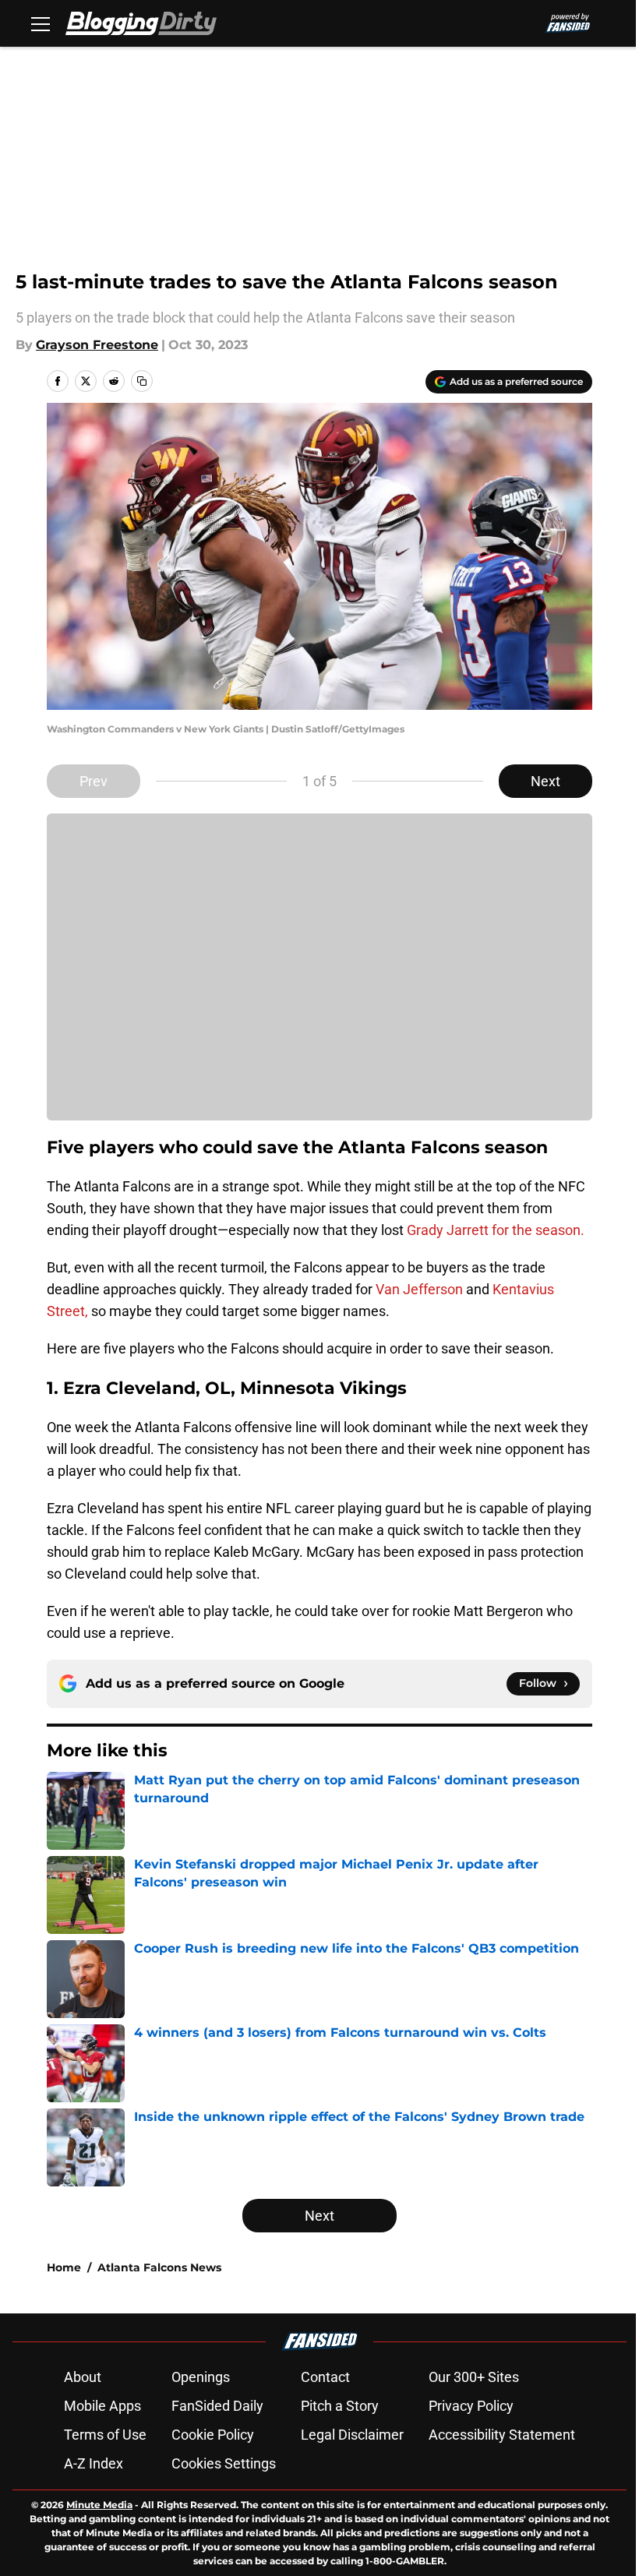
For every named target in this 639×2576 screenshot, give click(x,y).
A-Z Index (94, 2463)
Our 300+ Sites (474, 2377)
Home (64, 2267)
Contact (325, 2377)
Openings (201, 2377)
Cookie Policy (213, 2435)
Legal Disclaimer (352, 2435)
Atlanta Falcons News (159, 2267)
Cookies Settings (224, 2463)
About (83, 2377)
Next (545, 781)
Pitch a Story (340, 2406)
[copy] (142, 381)
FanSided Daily (217, 2406)
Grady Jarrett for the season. (496, 1230)
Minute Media (99, 2505)
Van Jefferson (419, 1289)
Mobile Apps (102, 2406)
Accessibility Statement (502, 2435)
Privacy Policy (471, 2406)
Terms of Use (105, 2435)
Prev (94, 781)
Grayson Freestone (97, 345)
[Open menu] (41, 23)
